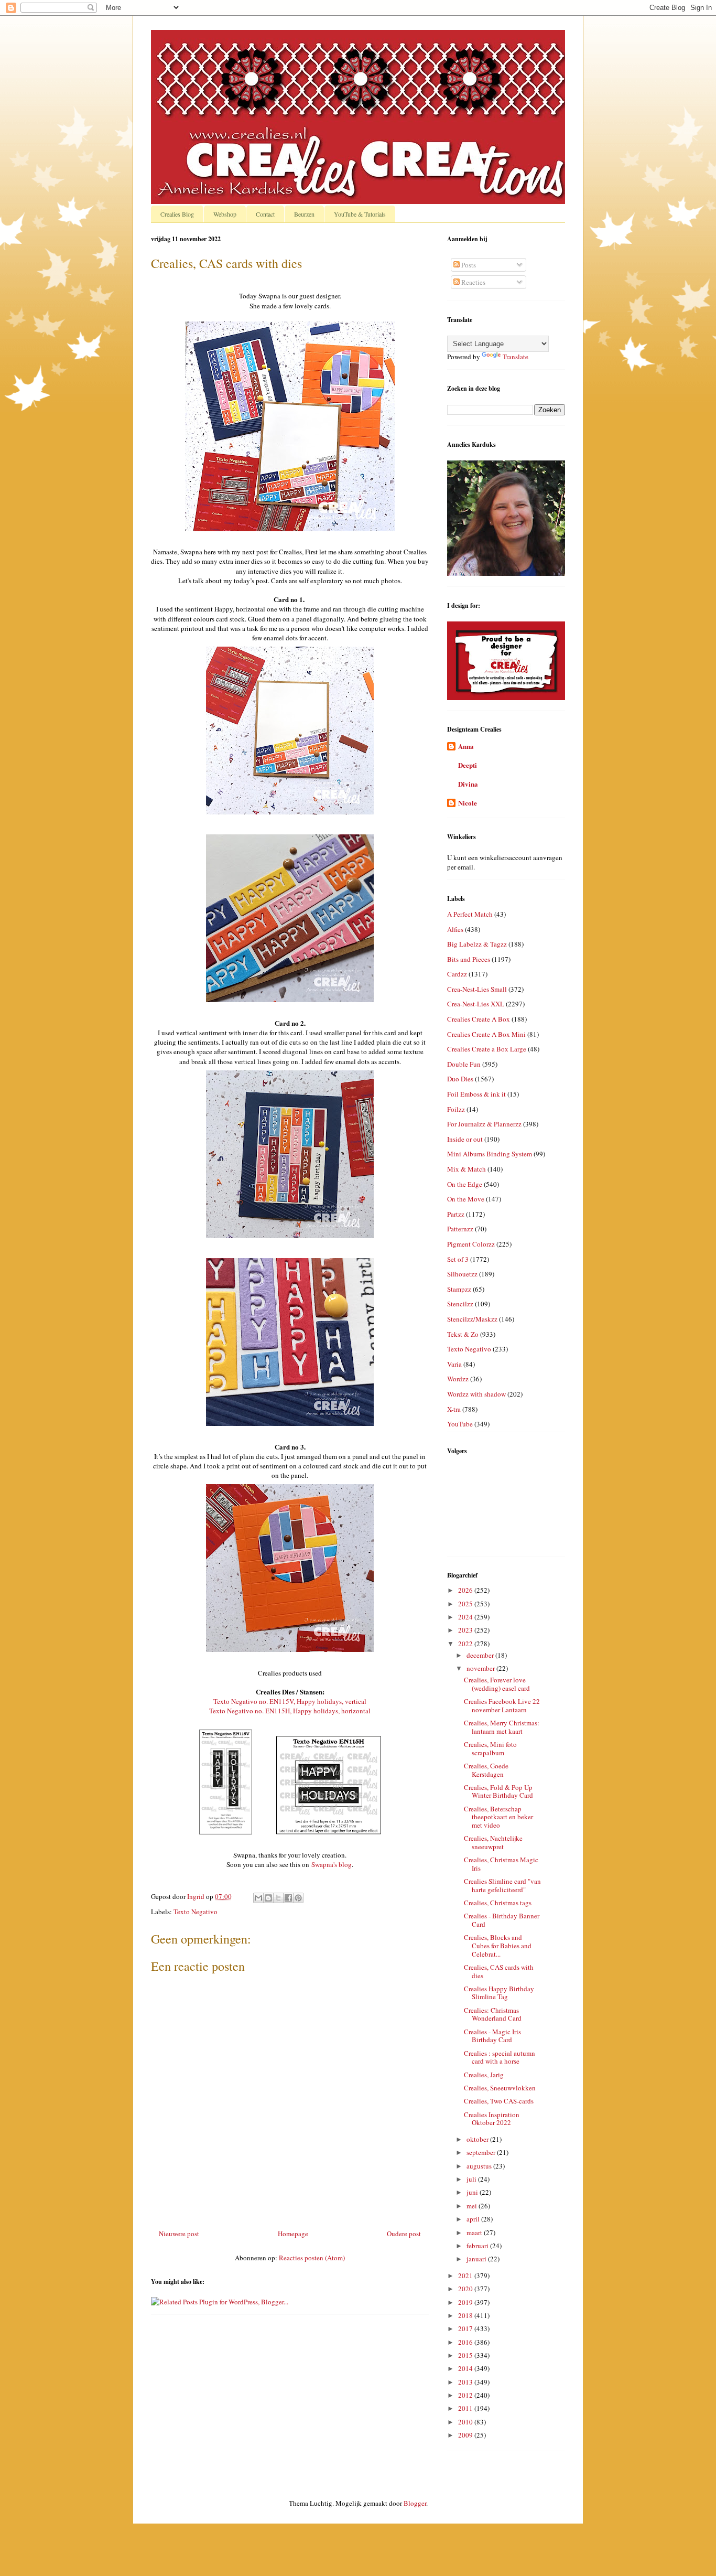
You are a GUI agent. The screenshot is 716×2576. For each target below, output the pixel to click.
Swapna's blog (332, 1864)
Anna (466, 746)
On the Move (466, 1199)
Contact (265, 214)
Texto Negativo (196, 1912)
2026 (466, 1590)
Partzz (456, 1214)
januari (477, 2259)
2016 (466, 2342)
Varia (454, 1364)
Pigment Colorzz (471, 1244)
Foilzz (456, 1109)
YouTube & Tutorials (360, 214)
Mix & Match (467, 1169)
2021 (466, 2276)
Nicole (468, 803)
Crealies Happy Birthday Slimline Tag (499, 1993)
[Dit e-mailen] (258, 1898)
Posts (468, 265)
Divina (468, 784)
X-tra (454, 1409)
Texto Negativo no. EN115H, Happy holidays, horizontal (290, 1711)
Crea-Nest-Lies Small (477, 989)
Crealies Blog (177, 214)
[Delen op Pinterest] (298, 1898)
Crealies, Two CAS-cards (499, 2101)
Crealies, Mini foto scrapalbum (490, 1748)
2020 (466, 2289)
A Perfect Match (470, 914)
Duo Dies (460, 1079)
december (481, 1655)
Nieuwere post (179, 2234)
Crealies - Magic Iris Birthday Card (492, 2036)
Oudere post (404, 2234)
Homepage (293, 2234)
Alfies (455, 929)
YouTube (460, 1424)
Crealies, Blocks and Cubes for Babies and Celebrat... (498, 1945)
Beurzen (304, 214)
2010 (466, 2422)
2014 (466, 2368)
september (482, 2152)
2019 (466, 2302)
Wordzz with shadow (476, 1394)
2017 (466, 2328)
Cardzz (457, 974)
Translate (516, 357)
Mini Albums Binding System (490, 1154)
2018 (466, 2315)
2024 (466, 1617)
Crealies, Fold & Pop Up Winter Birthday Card (498, 1791)
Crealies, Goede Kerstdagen (486, 1770)
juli (472, 2179)
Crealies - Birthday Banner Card (502, 1920)
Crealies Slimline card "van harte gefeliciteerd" (502, 1885)
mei (473, 2206)
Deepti (468, 765)
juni (473, 2192)
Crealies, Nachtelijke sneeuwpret (493, 1842)
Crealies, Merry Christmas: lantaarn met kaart (502, 1727)
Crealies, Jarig (484, 2075)
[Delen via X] (278, 1898)
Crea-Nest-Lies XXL (476, 1004)
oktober (478, 2139)
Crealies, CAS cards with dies (499, 1971)
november (481, 1668)
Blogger (415, 2503)
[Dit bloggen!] (268, 1898)
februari (478, 2246)
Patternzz (460, 1229)
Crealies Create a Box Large (487, 1049)
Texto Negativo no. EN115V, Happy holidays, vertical (290, 1701)
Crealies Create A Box (479, 1019)
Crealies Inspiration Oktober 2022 (492, 2119)
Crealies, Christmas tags (498, 1903)
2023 (466, 1630)
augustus (480, 2166)
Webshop (225, 214)
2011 (466, 2408)
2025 (466, 1604)
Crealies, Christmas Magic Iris (501, 1864)
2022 (466, 1644)
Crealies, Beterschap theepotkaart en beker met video (498, 1817)
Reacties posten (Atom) (312, 2258)
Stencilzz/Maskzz (472, 1319)
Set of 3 (458, 1259)
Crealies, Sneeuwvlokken (500, 2088)
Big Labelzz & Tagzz (477, 944)
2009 (466, 2435)
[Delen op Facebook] (288, 1898)
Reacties (473, 282)
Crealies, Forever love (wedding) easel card (497, 1684)
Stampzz (459, 1289)
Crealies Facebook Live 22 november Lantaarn (502, 1705)
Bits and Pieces (469, 959)
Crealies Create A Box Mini (486, 1034)
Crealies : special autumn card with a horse (500, 2057)
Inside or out (465, 1139)
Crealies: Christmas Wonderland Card (493, 2014)
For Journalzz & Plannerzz (484, 1124)
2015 (466, 2355)
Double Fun (464, 1064)
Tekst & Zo (463, 1334)
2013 (466, 2382)
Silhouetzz (462, 1274)
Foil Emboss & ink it (476, 1094)
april (474, 2219)
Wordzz (458, 1379)
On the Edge (465, 1184)
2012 (466, 2395)
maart (475, 2232)
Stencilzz (460, 1304)
